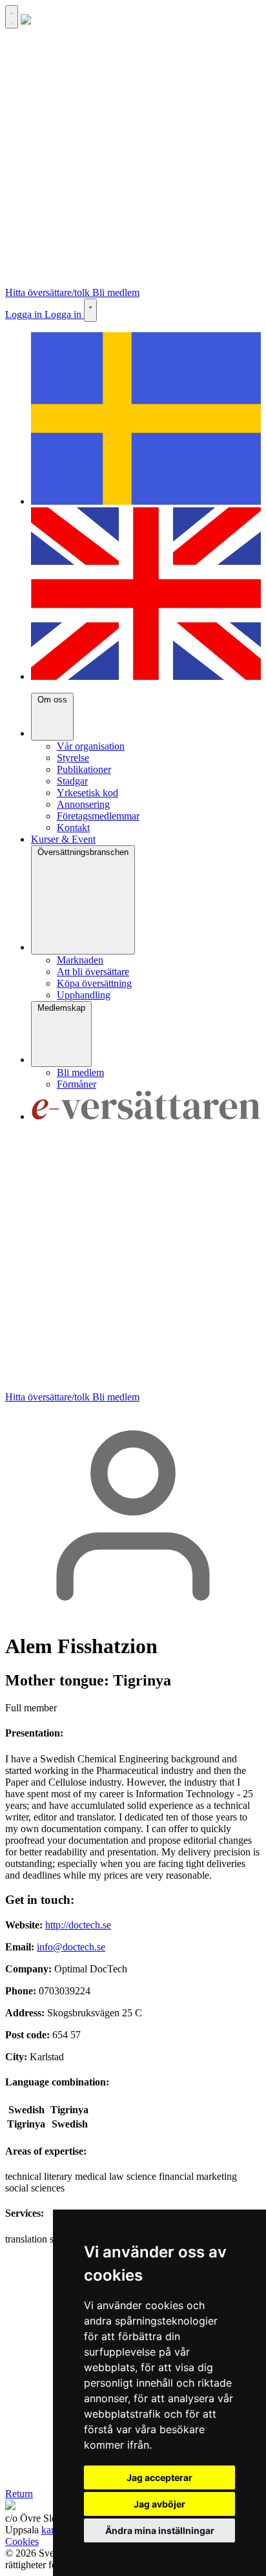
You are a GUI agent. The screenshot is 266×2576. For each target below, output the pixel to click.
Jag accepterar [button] (159, 2477)
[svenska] (146, 501)
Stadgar (72, 781)
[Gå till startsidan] (26, 21)
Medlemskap (61, 1008)
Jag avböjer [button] (159, 2504)
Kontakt (73, 828)
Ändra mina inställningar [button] (160, 2530)
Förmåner (77, 1084)
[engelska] (146, 676)
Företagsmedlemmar (98, 816)
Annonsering (83, 804)
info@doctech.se (71, 1947)
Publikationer (84, 769)
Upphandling (84, 995)
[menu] (12, 17)
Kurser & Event (63, 839)
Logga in (25, 314)
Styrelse (73, 758)
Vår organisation (91, 746)
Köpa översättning (94, 983)
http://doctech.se (78, 1925)
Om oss (52, 700)
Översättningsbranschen (83, 852)
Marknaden (80, 960)
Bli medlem (116, 292)
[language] (90, 310)
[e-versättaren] (146, 1116)
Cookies (22, 2541)
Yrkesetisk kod (87, 793)
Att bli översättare (93, 972)
